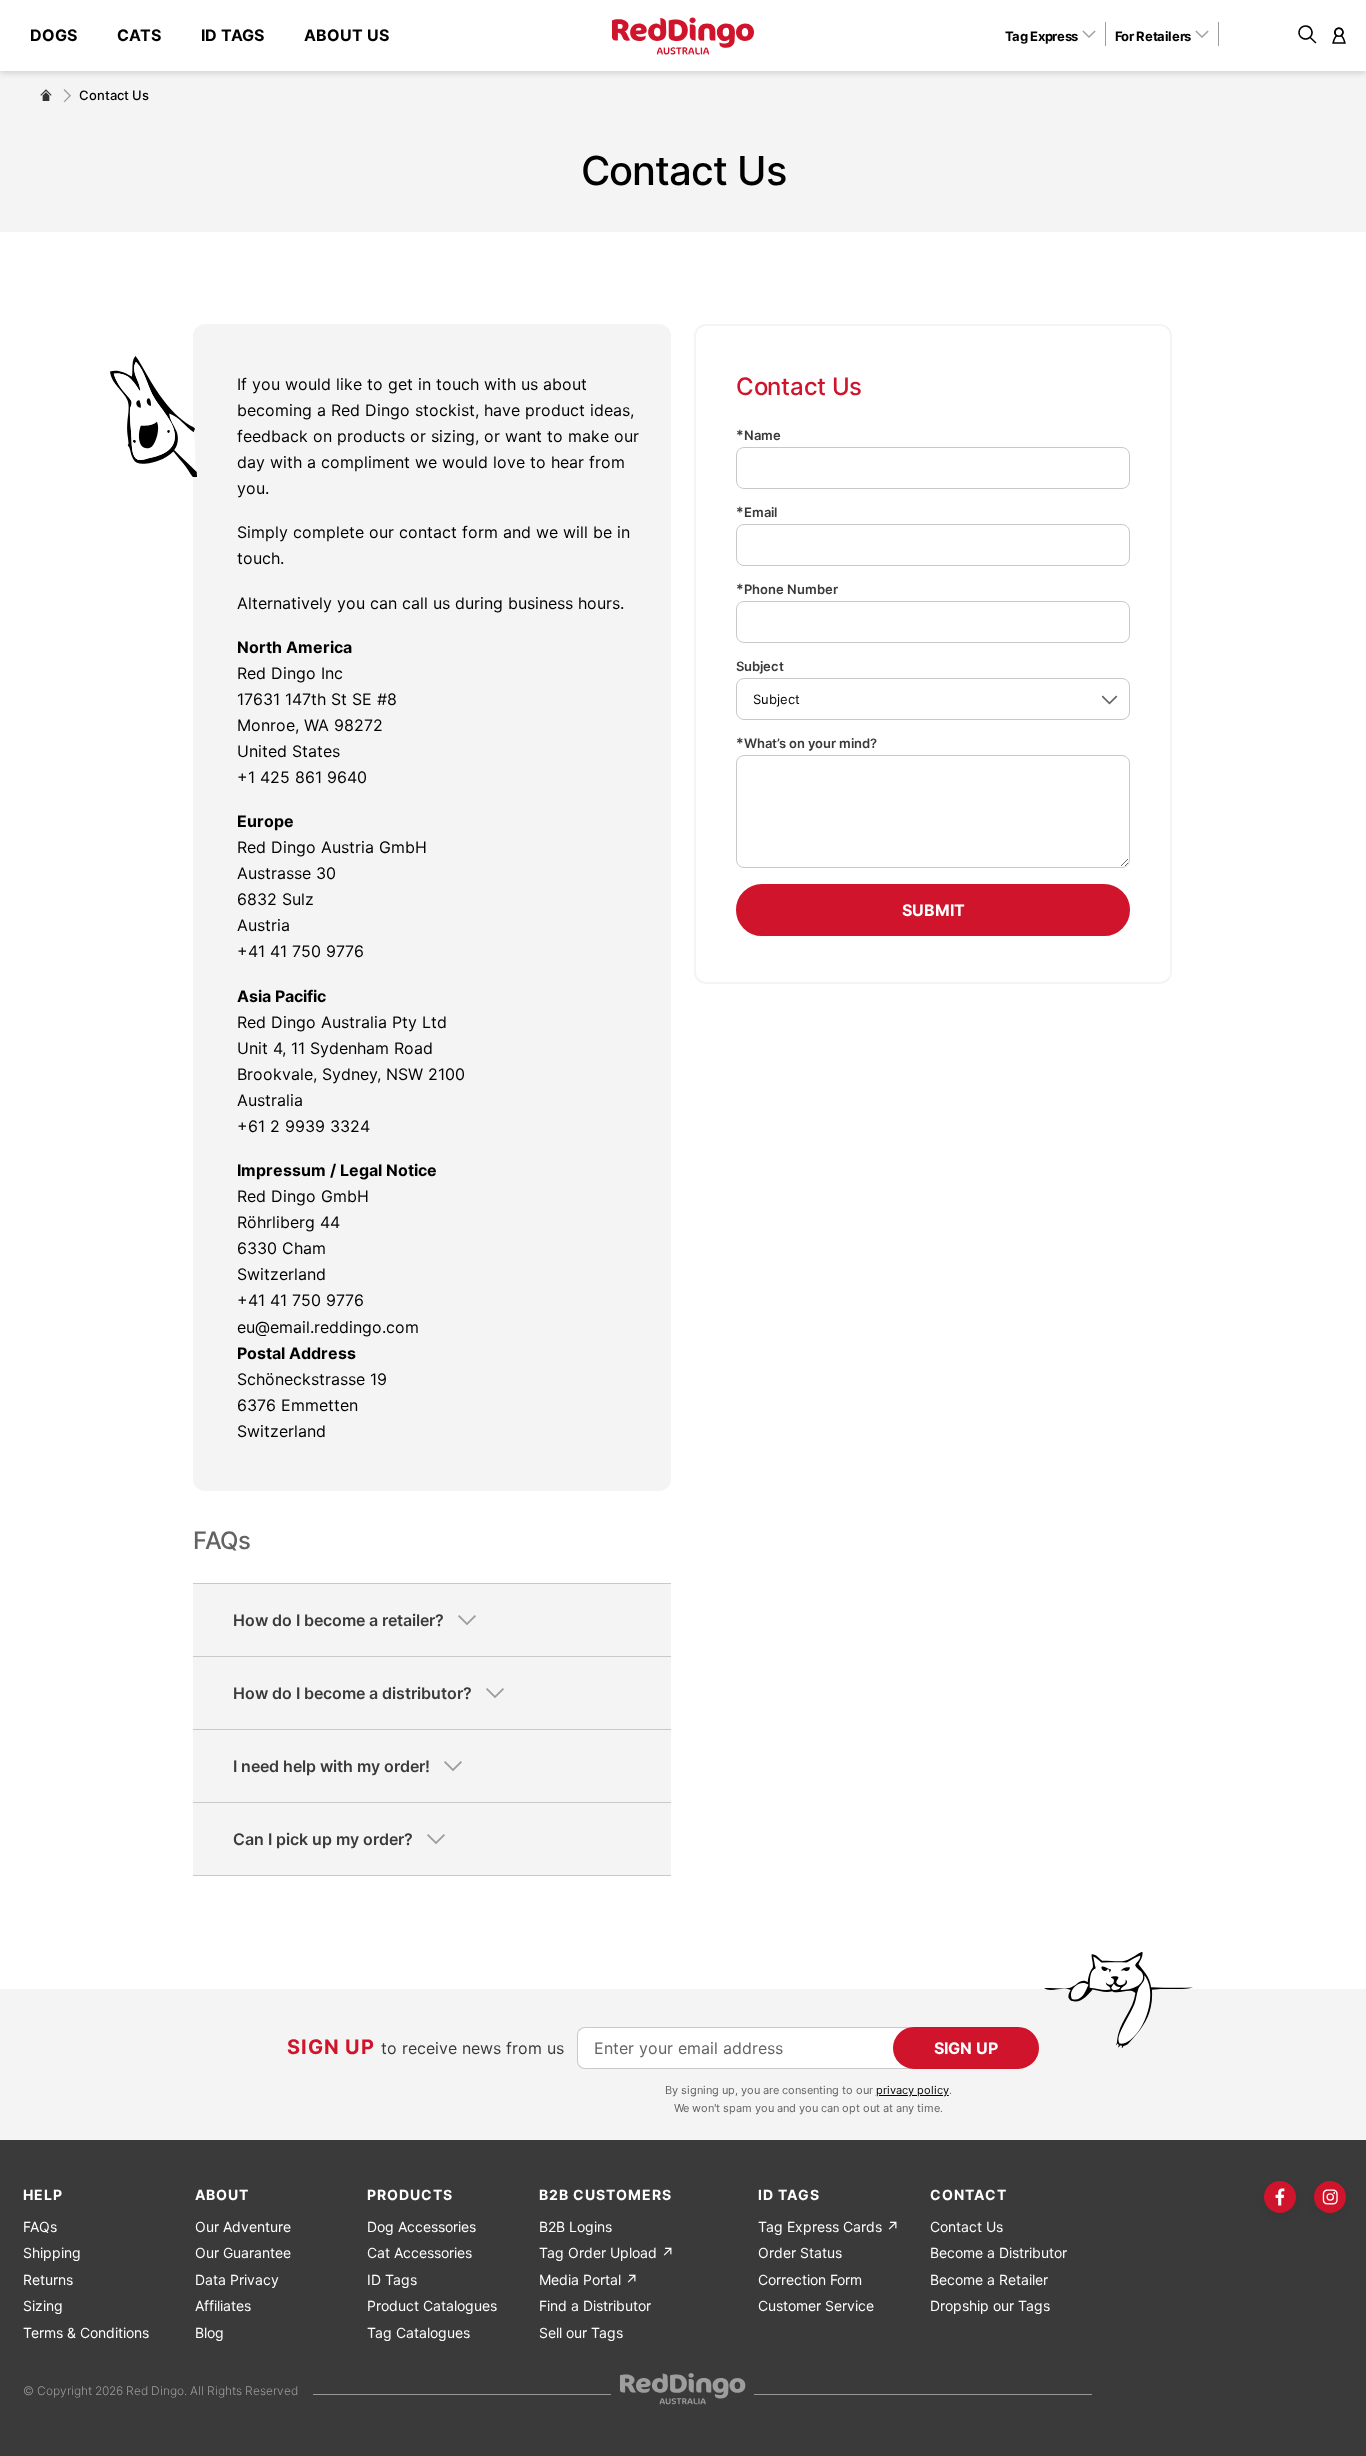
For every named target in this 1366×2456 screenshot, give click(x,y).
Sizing (43, 2305)
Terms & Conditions (86, 2332)
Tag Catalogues (418, 2332)
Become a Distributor (998, 2252)
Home (46, 95)
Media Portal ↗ (588, 2279)
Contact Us (966, 2226)
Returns (48, 2279)
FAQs (40, 2226)
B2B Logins (575, 2226)
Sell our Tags (581, 2332)
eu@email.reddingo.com (328, 1327)
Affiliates (223, 2305)
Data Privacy (237, 2279)
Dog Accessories (421, 2226)
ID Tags (392, 2279)
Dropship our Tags (990, 2305)
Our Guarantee (243, 2252)
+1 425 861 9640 (302, 777)
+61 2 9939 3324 (303, 1126)
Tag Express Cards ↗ (828, 2226)
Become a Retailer (989, 2279)
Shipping (52, 2252)
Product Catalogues (432, 2305)
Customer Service (816, 2305)
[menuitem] (63, 35)
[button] (1057, 35)
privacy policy (912, 2090)
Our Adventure (243, 2226)
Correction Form (810, 2279)
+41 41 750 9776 (300, 951)
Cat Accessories (419, 2252)
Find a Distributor (595, 2305)
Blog (209, 2332)
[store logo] (683, 36)
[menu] (219, 35)
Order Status (800, 2252)
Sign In (1339, 35)
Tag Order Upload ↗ (606, 2252)
